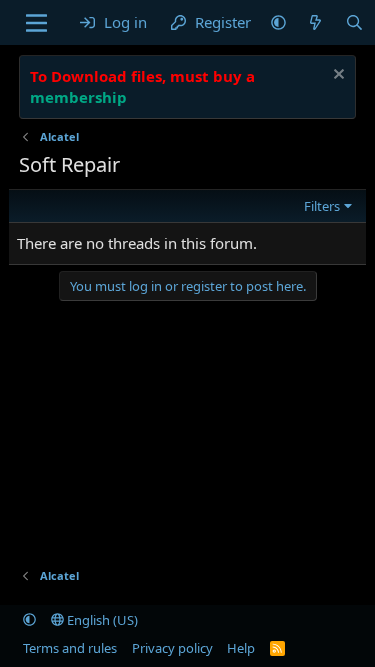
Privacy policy (172, 648)
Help (241, 648)
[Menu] (36, 23)
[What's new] (315, 22)
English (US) (101, 620)
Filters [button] (322, 206)
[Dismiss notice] (336, 76)
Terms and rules (70, 648)
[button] (278, 22)
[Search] (354, 22)
